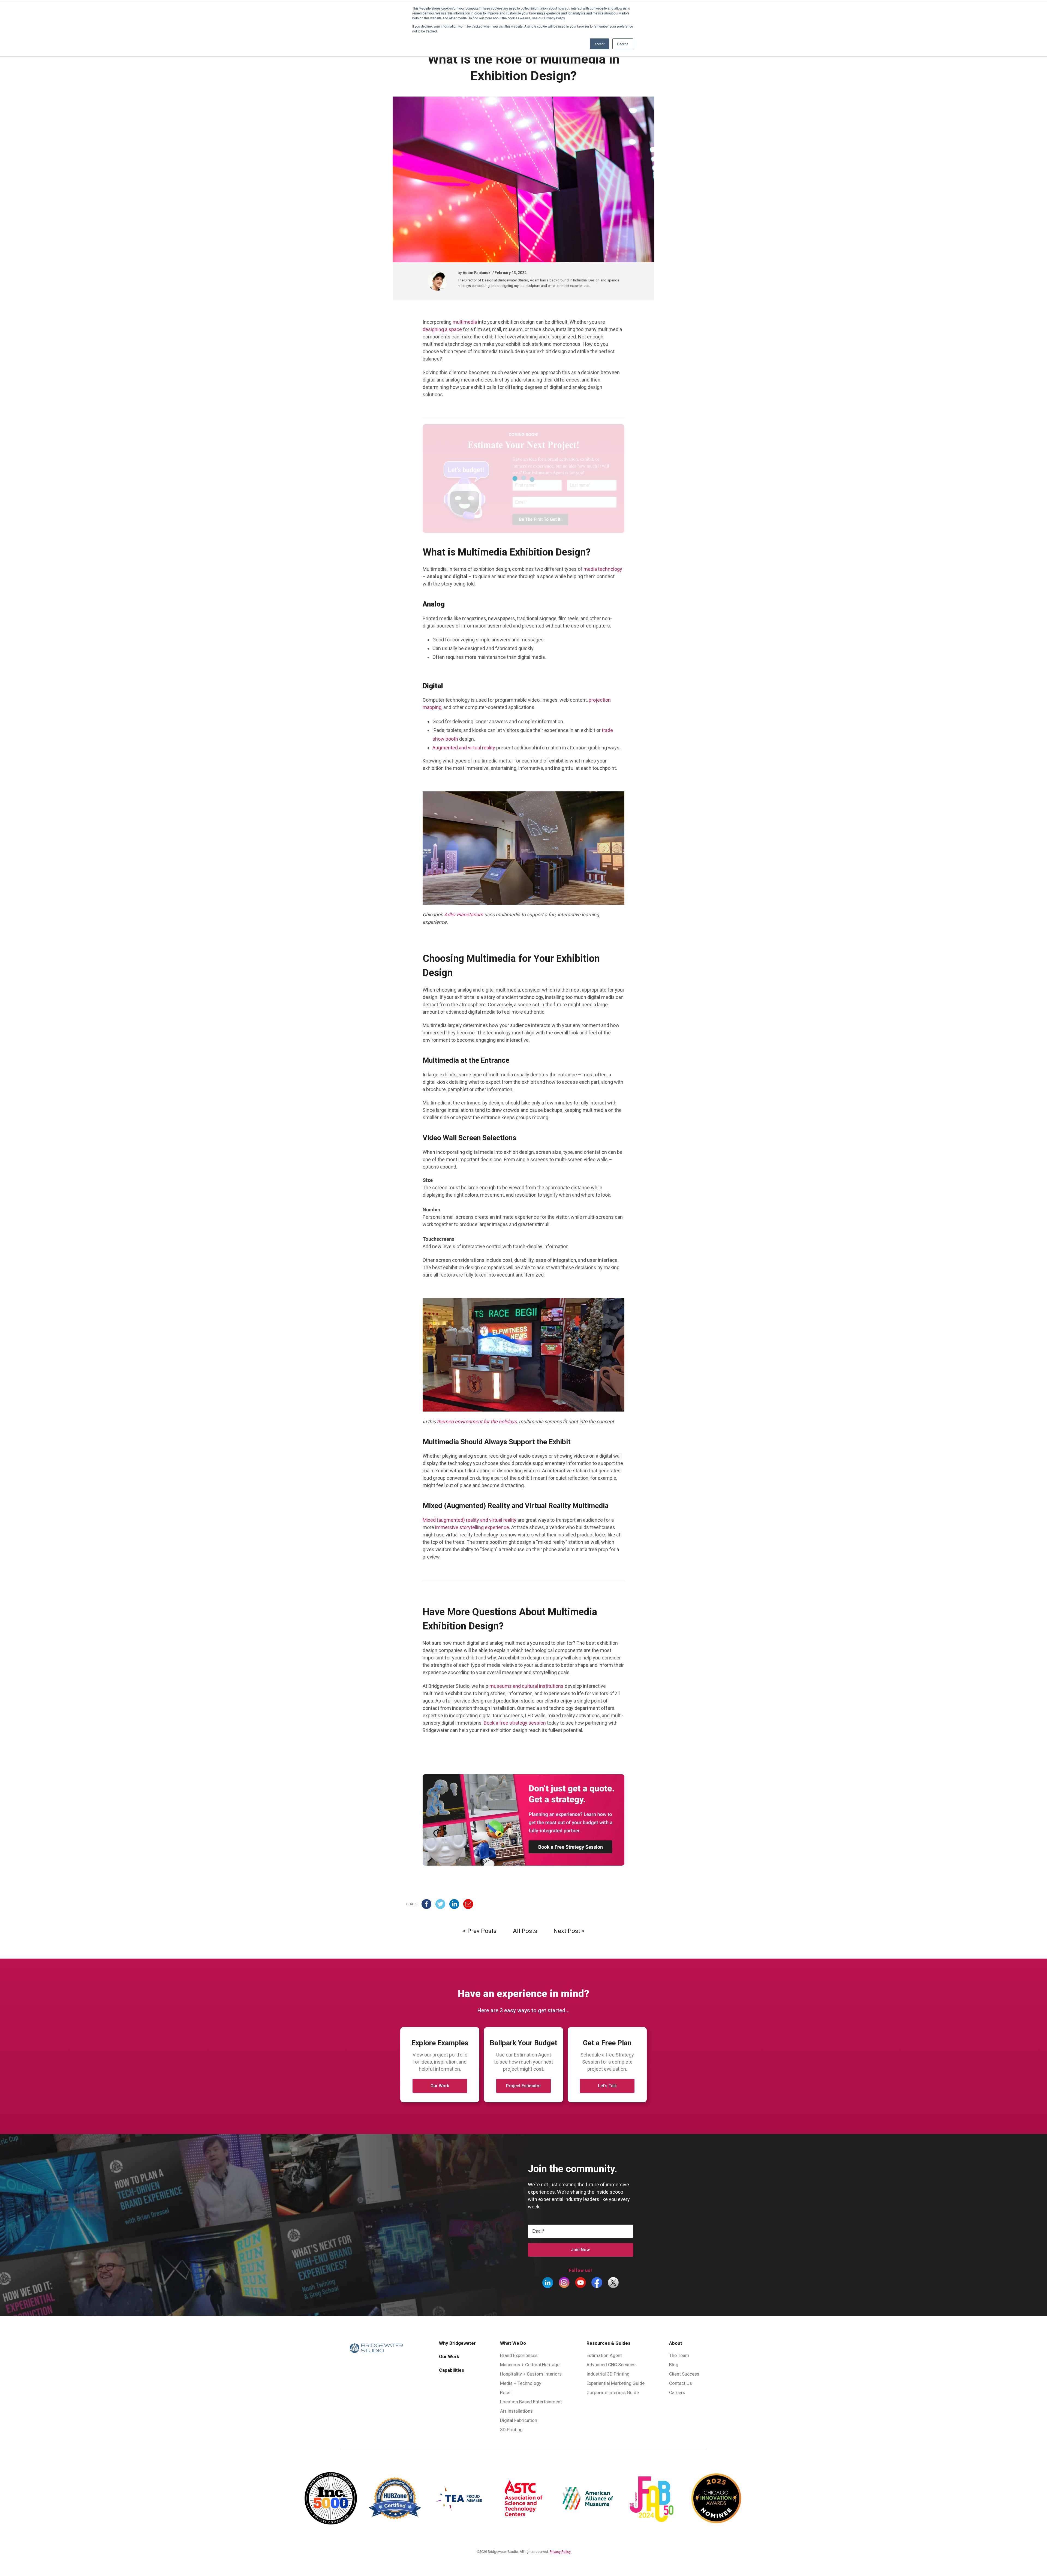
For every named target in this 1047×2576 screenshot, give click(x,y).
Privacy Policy (560, 2552)
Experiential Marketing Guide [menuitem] (616, 2383)
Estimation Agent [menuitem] (604, 2355)
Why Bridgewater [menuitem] (457, 2343)
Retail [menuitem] (506, 2392)
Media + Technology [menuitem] (521, 2383)
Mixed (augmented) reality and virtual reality (470, 1520)
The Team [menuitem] (679, 2355)
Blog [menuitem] (674, 2365)
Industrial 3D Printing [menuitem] (608, 2374)
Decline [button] (623, 44)
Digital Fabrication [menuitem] (519, 2420)
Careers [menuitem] (677, 2392)
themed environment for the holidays (477, 1421)
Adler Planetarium (464, 915)
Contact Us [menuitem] (681, 2383)
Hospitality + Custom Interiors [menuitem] (531, 2374)
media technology (603, 569)
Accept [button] (599, 44)
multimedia (465, 322)
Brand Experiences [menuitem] (519, 2355)
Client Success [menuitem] (684, 2374)
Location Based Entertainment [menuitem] (531, 2402)
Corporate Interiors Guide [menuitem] (613, 2392)
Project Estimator (523, 2086)
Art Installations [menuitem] (516, 2411)
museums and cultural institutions (526, 1686)
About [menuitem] (676, 2343)
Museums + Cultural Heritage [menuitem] (530, 2365)
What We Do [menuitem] (513, 2343)
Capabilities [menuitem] (452, 2370)
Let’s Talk (607, 2086)
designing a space (442, 329)
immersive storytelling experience (472, 1527)
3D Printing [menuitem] (511, 2430)
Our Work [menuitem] (449, 2356)
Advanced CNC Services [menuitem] (611, 2365)
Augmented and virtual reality (464, 748)
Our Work (440, 2086)
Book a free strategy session (515, 1723)
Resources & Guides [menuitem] (608, 2343)
